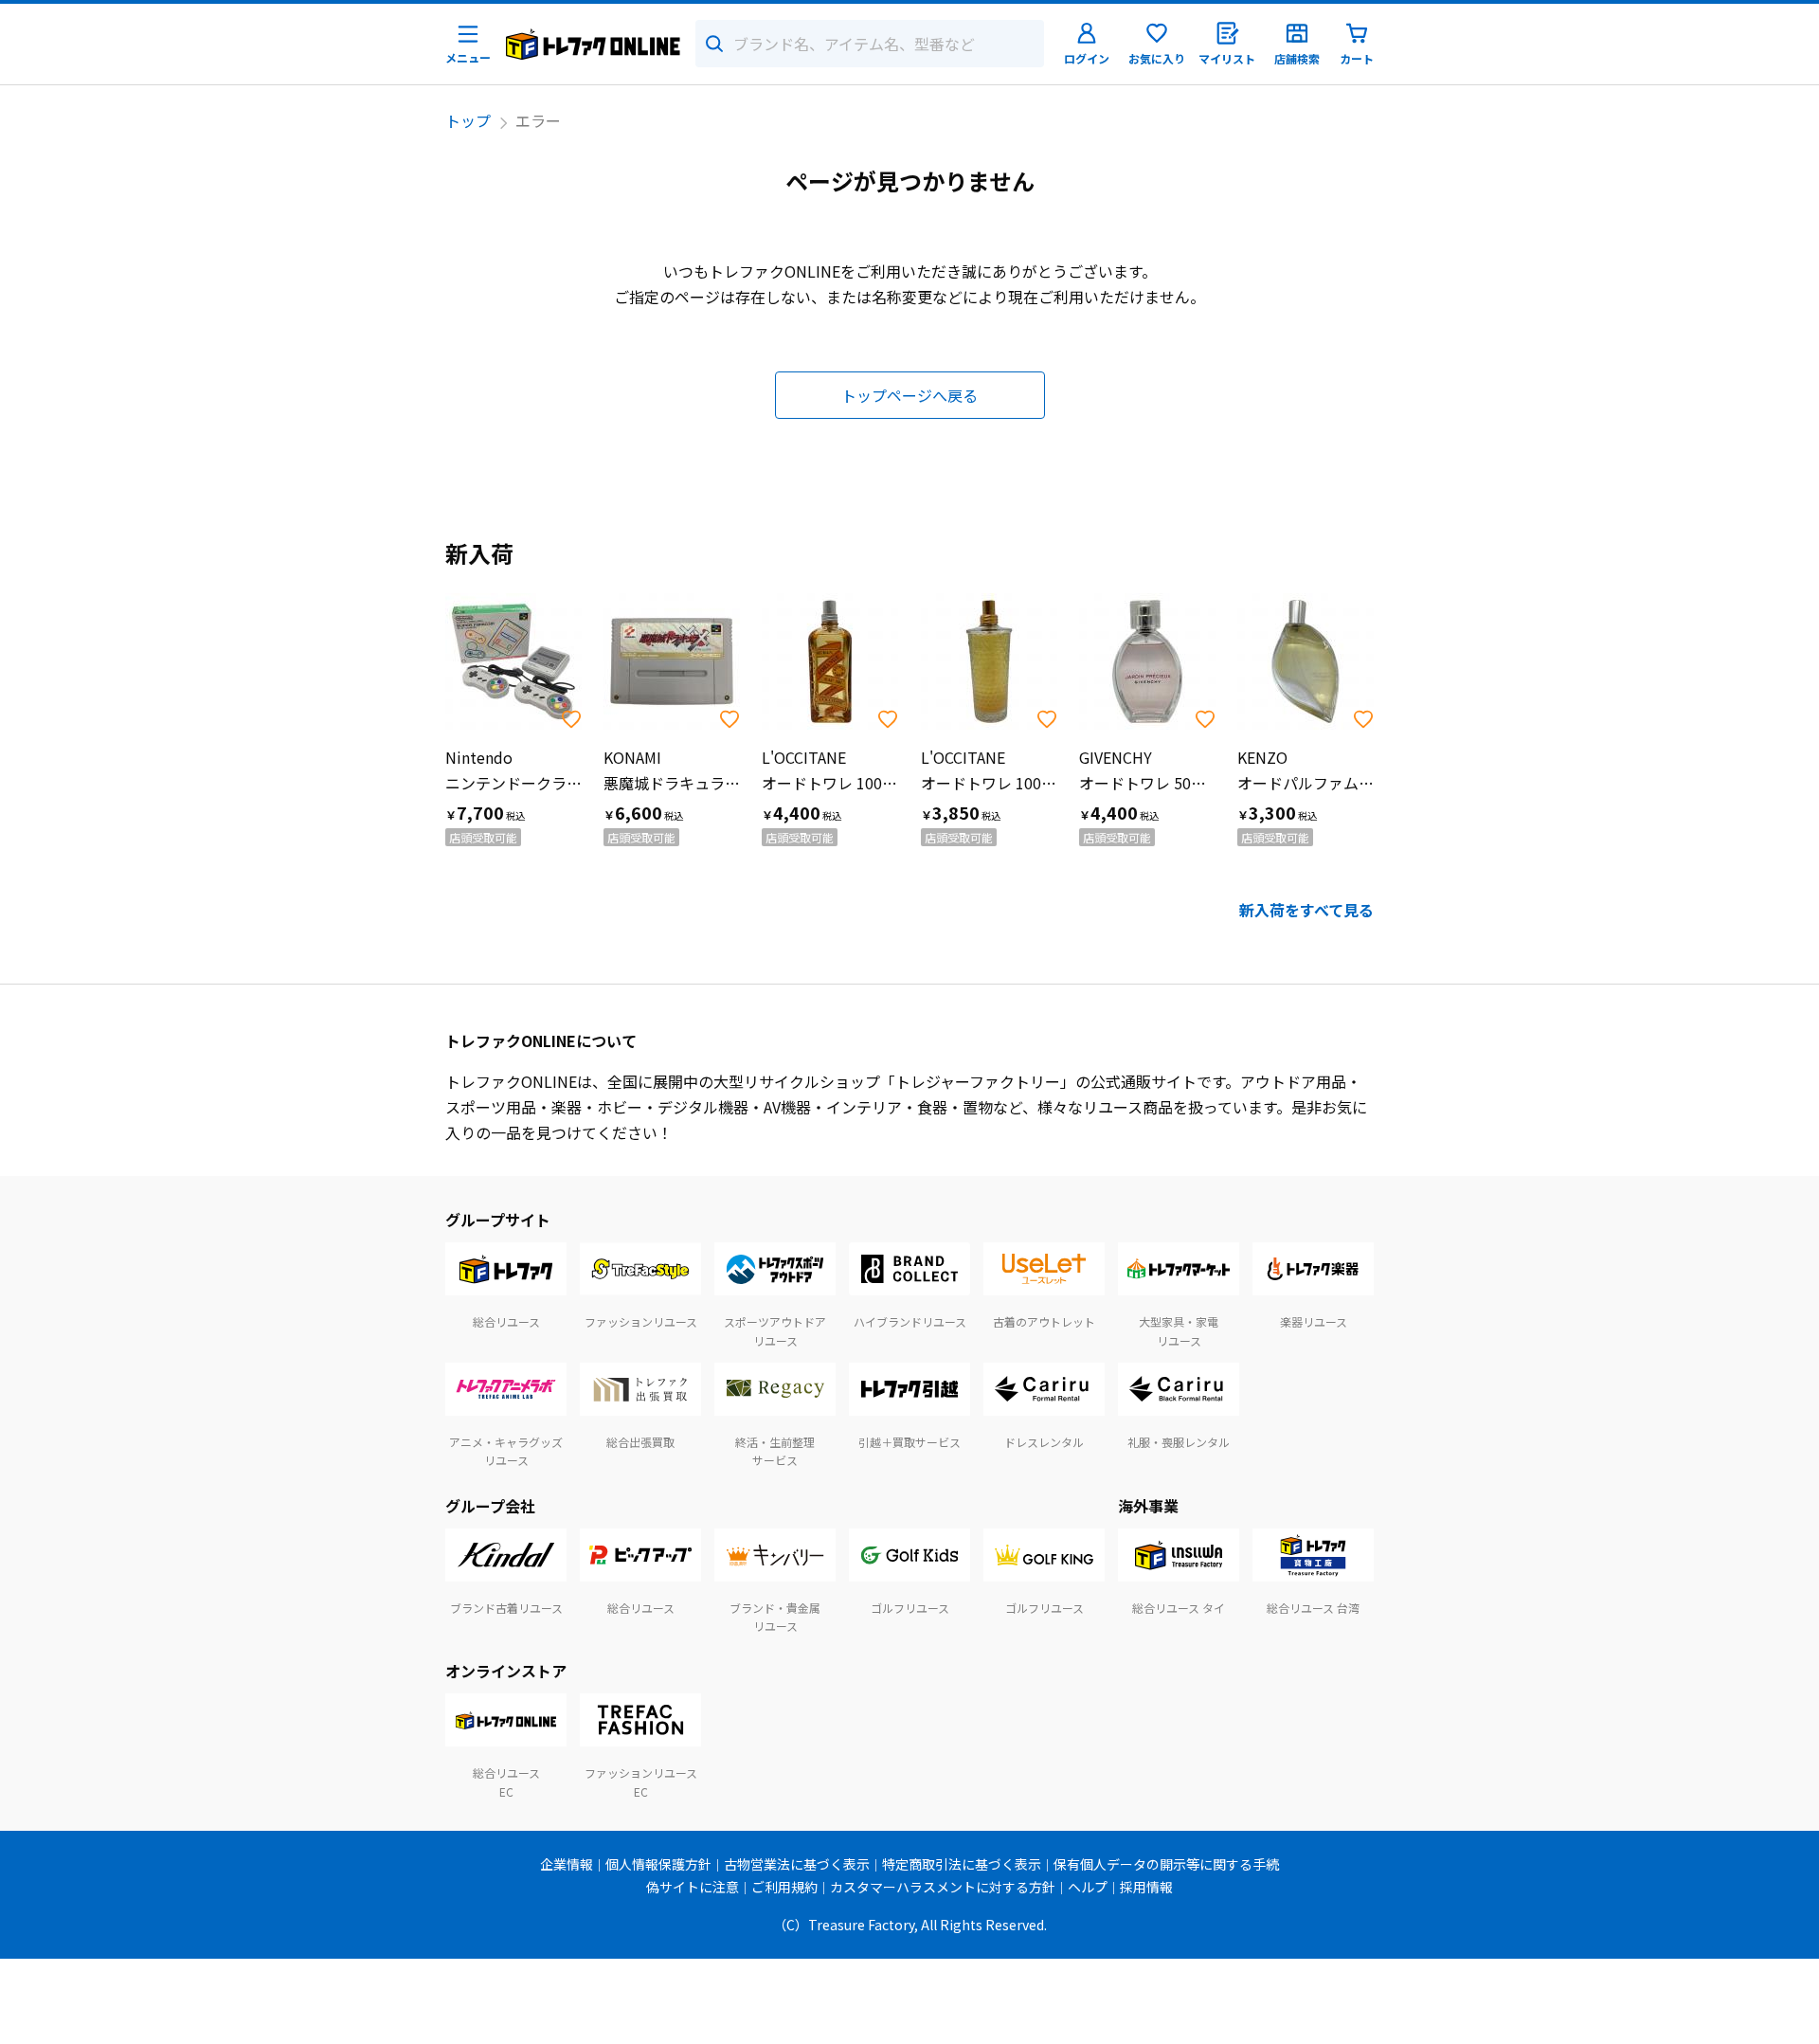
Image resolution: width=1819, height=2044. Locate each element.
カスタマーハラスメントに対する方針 (943, 1887)
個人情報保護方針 (658, 1864)
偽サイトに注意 (693, 1887)
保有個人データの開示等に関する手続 (1166, 1864)
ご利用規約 (784, 1887)
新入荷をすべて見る (1306, 910)
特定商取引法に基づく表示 (962, 1864)
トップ (468, 120)
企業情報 (567, 1864)
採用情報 (1146, 1887)
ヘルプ (1088, 1887)
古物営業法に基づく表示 (797, 1864)
